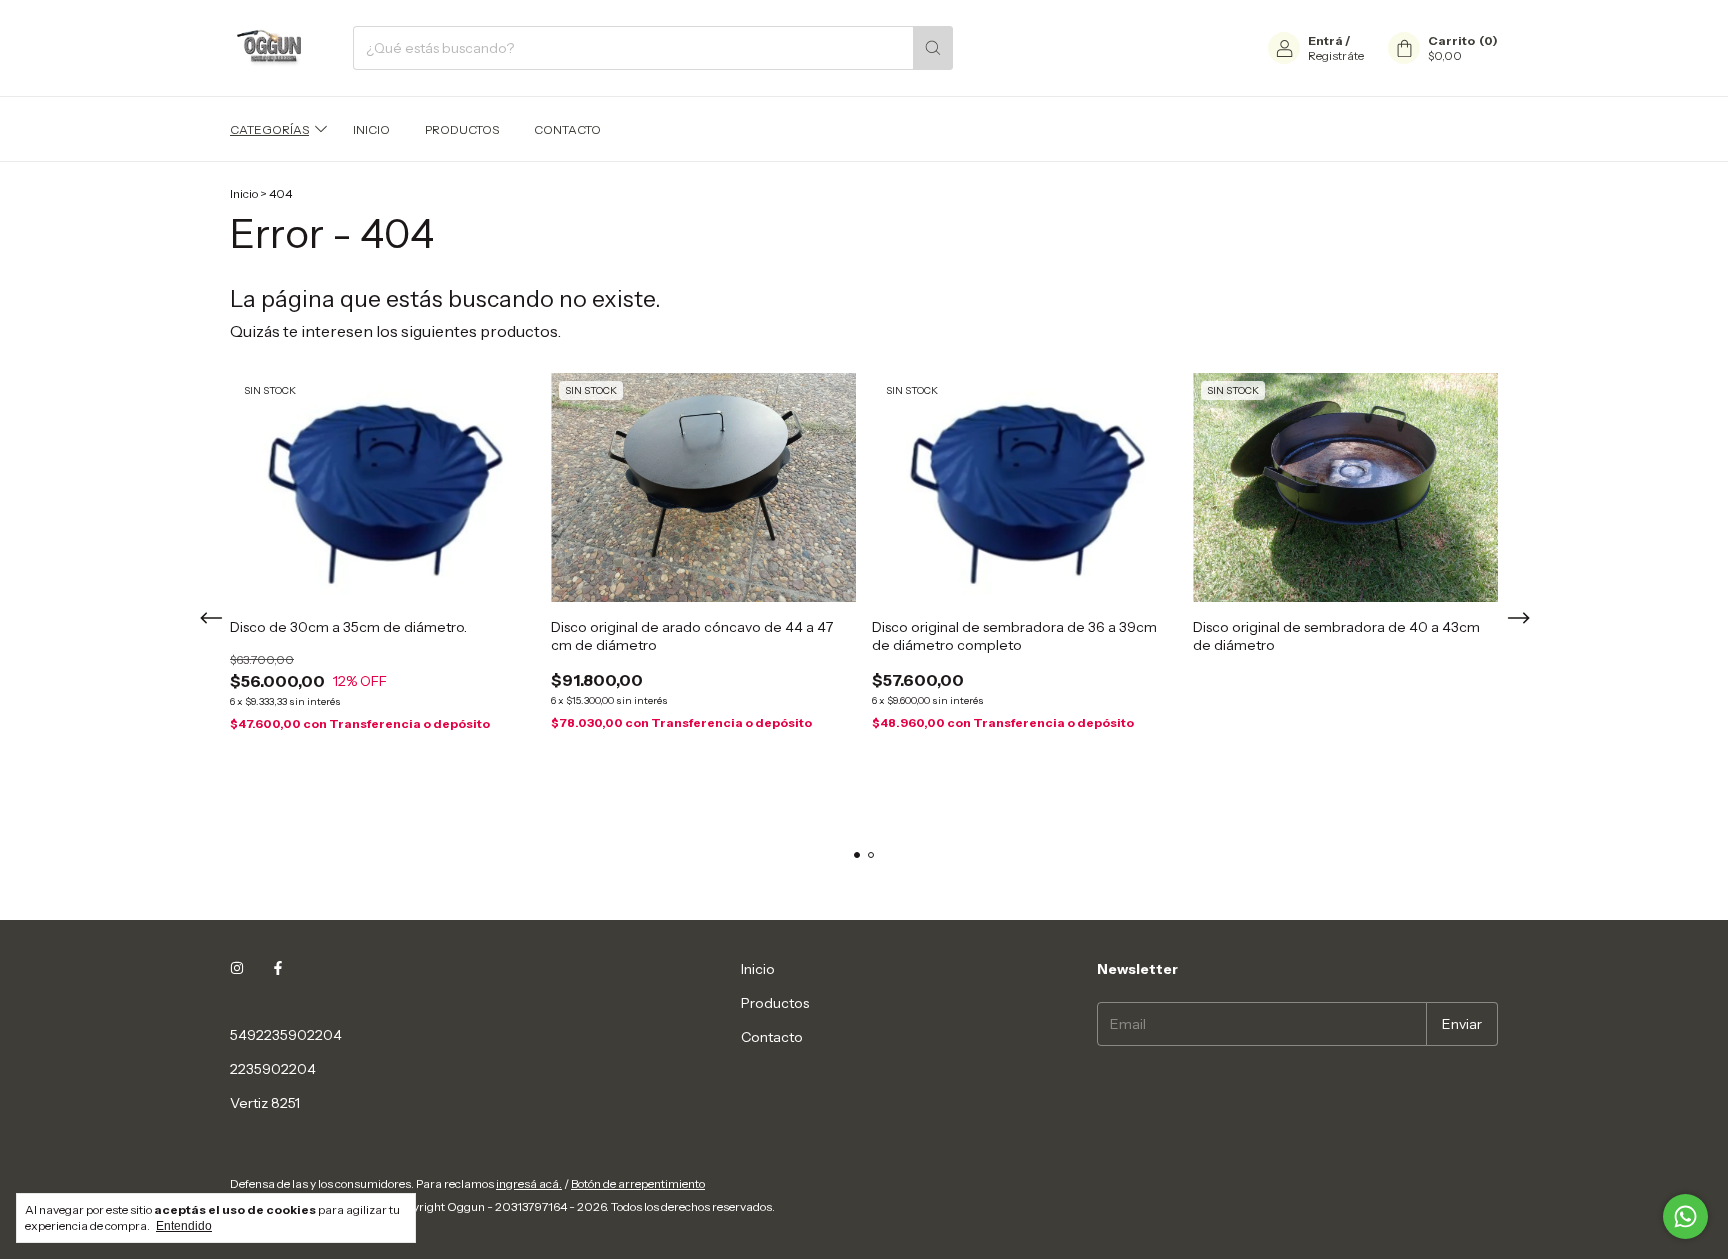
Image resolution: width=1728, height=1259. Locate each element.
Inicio (371, 129)
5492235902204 (286, 1035)
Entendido (184, 1226)
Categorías (269, 129)
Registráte (1336, 55)
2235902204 (273, 1069)
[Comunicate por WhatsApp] (1685, 1216)
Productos (462, 129)
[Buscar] (933, 48)
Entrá (1325, 40)
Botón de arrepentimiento (638, 1183)
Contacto (567, 129)
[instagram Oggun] (237, 969)
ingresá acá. (529, 1183)
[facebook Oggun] (278, 969)
